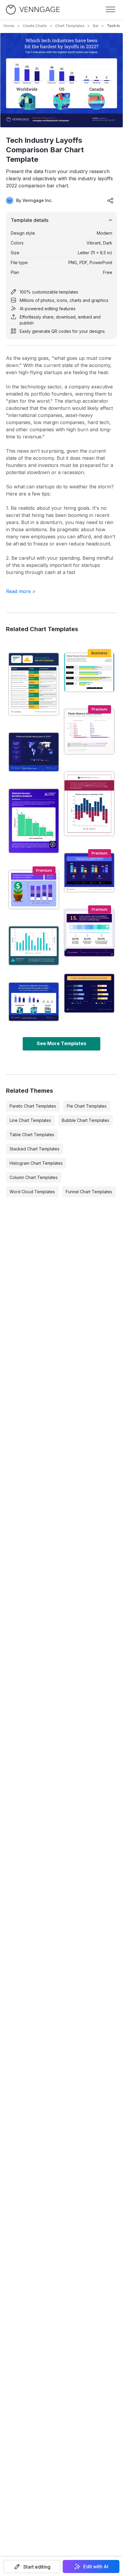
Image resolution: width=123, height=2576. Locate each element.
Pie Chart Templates (87, 1106)
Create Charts (35, 26)
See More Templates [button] (61, 1043)
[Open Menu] (110, 10)
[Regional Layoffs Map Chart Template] (34, 752)
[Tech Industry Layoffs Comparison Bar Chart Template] (34, 1002)
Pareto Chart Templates (33, 1106)
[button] (32, 2566)
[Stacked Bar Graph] (34, 890)
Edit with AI (96, 2566)
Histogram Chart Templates (36, 1163)
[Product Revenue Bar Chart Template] (89, 672)
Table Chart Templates (32, 1135)
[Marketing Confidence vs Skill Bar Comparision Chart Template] (89, 872)
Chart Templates (70, 26)
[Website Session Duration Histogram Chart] (34, 821)
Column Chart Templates (34, 1177)
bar (96, 26)
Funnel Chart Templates (89, 1192)
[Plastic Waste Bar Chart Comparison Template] (89, 732)
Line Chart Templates (30, 1120)
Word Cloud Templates (32, 1192)
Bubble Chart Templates (86, 1120)
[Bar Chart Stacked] (89, 993)
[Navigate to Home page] (33, 10)
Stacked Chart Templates (34, 1149)
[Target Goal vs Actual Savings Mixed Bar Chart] (34, 946)
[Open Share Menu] (110, 200)
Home (9, 26)
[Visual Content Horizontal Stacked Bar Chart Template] (89, 933)
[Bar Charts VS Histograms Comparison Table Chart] (34, 684)
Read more (21, 591)
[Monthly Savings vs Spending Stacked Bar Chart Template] (89, 804)
